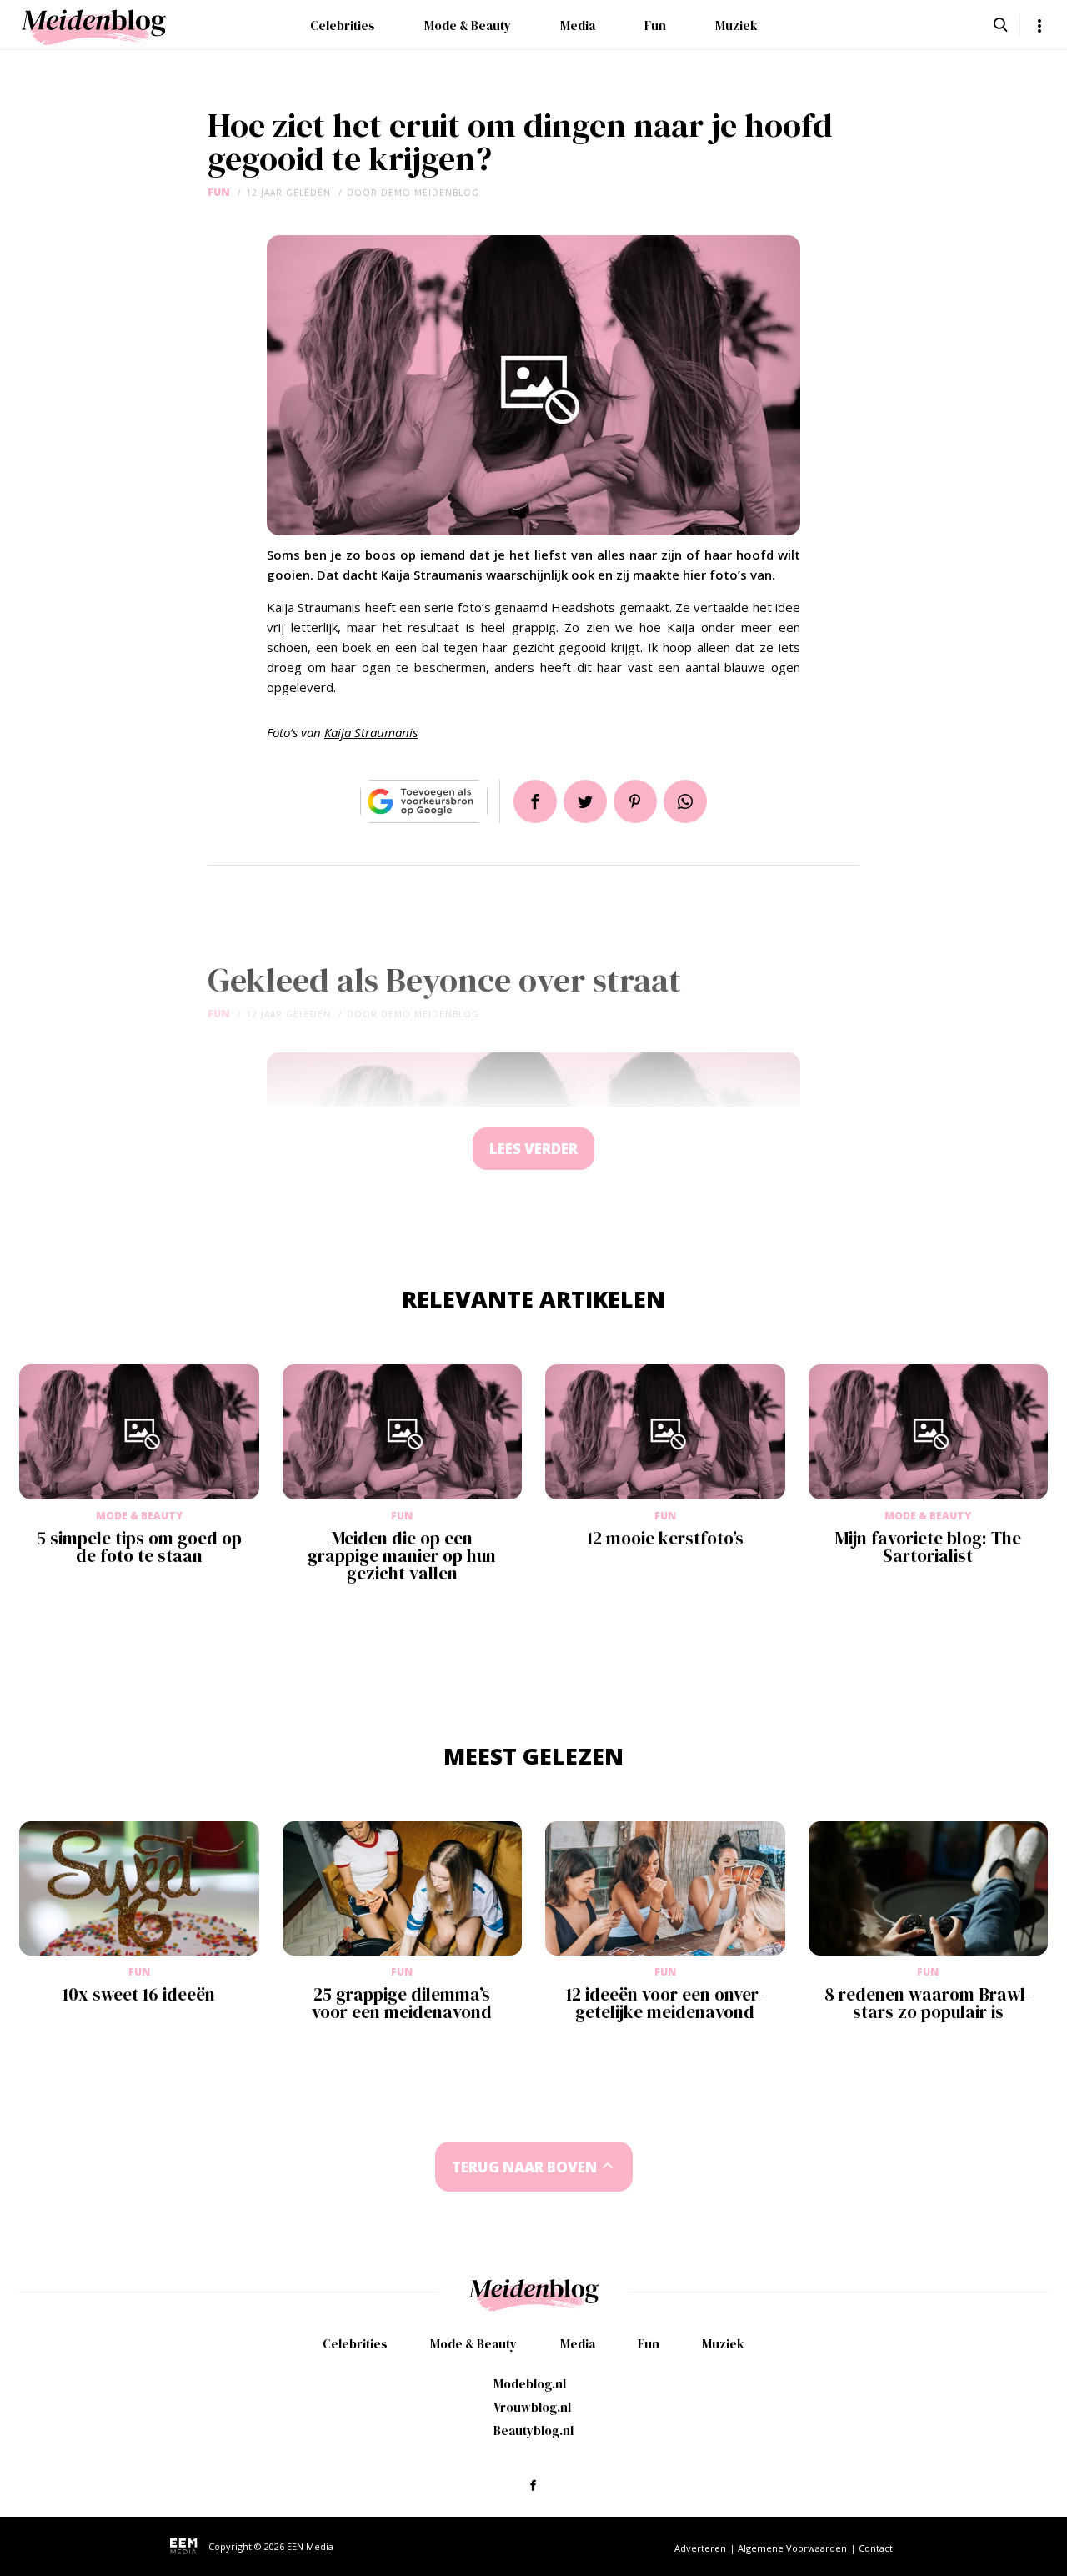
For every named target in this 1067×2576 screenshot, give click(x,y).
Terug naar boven (524, 2167)
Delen (535, 801)
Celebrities (343, 25)
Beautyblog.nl (533, 2430)
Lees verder (533, 1149)
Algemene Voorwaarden (792, 2548)
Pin (635, 801)
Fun (655, 25)
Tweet (585, 801)
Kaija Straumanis (371, 732)
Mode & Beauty (468, 25)
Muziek (736, 25)
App (685, 801)
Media (578, 25)
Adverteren (700, 2548)
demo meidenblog (430, 193)
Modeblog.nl (530, 2384)
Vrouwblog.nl (532, 2407)
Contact (876, 2548)
